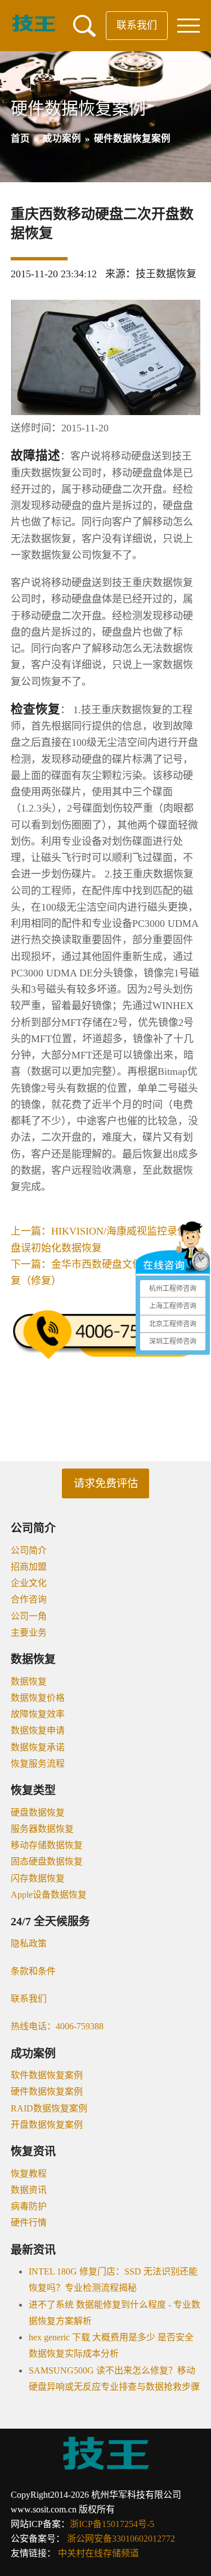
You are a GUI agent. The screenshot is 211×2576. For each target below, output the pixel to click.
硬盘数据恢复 (38, 1812)
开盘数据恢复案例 (47, 2125)
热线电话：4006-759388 (57, 2026)
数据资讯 (29, 2190)
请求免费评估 (106, 1483)
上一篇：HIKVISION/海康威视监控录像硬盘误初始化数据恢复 (104, 1239)
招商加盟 (29, 1567)
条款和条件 (33, 1971)
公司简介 (29, 1550)
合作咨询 (29, 1599)
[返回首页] (34, 29)
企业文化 (29, 1583)
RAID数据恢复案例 (49, 2108)
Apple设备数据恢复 (49, 1895)
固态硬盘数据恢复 (47, 1861)
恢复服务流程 (38, 1764)
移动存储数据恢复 (47, 1845)
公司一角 (29, 1616)
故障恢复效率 (38, 1714)
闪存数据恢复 (38, 1878)
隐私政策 (29, 1944)
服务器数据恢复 (42, 1829)
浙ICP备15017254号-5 (112, 2524)
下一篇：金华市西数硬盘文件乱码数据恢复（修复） (102, 1273)
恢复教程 (29, 2174)
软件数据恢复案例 (47, 2075)
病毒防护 (29, 2206)
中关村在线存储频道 (98, 2553)
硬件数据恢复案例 (47, 2091)
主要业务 (29, 1632)
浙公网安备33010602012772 (121, 2539)
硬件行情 (29, 2223)
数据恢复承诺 (38, 1747)
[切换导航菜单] (188, 26)
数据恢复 (29, 1681)
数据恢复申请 (38, 1730)
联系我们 (137, 25)
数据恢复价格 (38, 1698)
